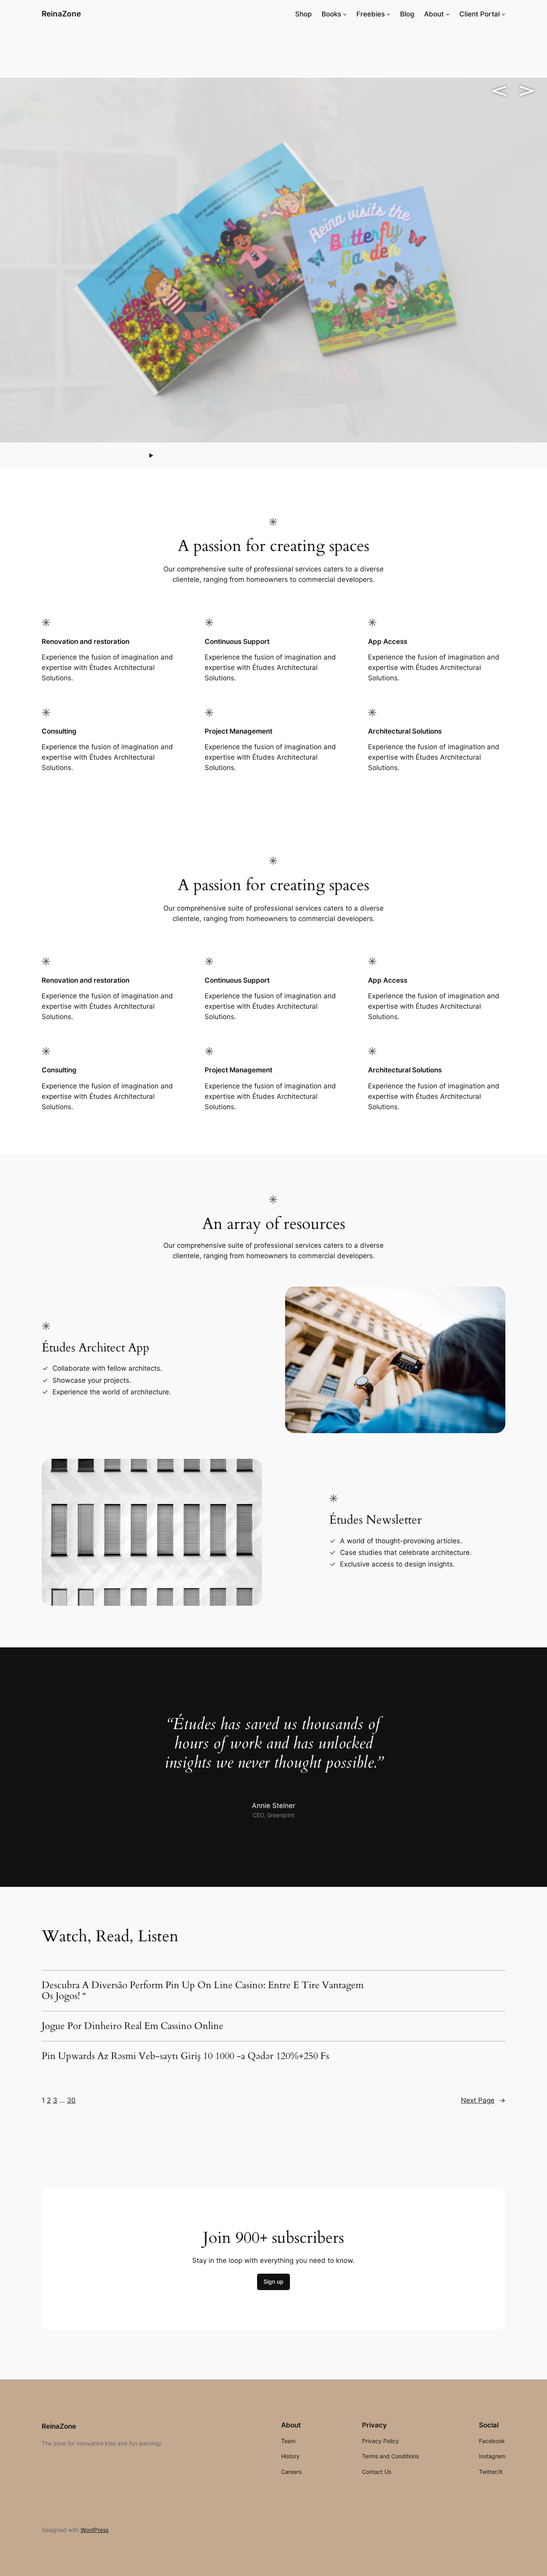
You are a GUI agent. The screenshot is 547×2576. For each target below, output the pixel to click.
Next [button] (527, 91)
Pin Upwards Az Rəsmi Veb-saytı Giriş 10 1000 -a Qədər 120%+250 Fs (185, 2056)
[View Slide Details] (273, 260)
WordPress (95, 2530)
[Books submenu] (345, 14)
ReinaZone (61, 14)
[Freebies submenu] (388, 14)
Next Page (483, 2100)
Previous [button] (499, 91)
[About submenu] (448, 14)
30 (71, 2100)
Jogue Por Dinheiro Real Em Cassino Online (133, 2026)
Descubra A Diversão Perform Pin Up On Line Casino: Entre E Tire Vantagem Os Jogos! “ (203, 1991)
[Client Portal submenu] (503, 14)
